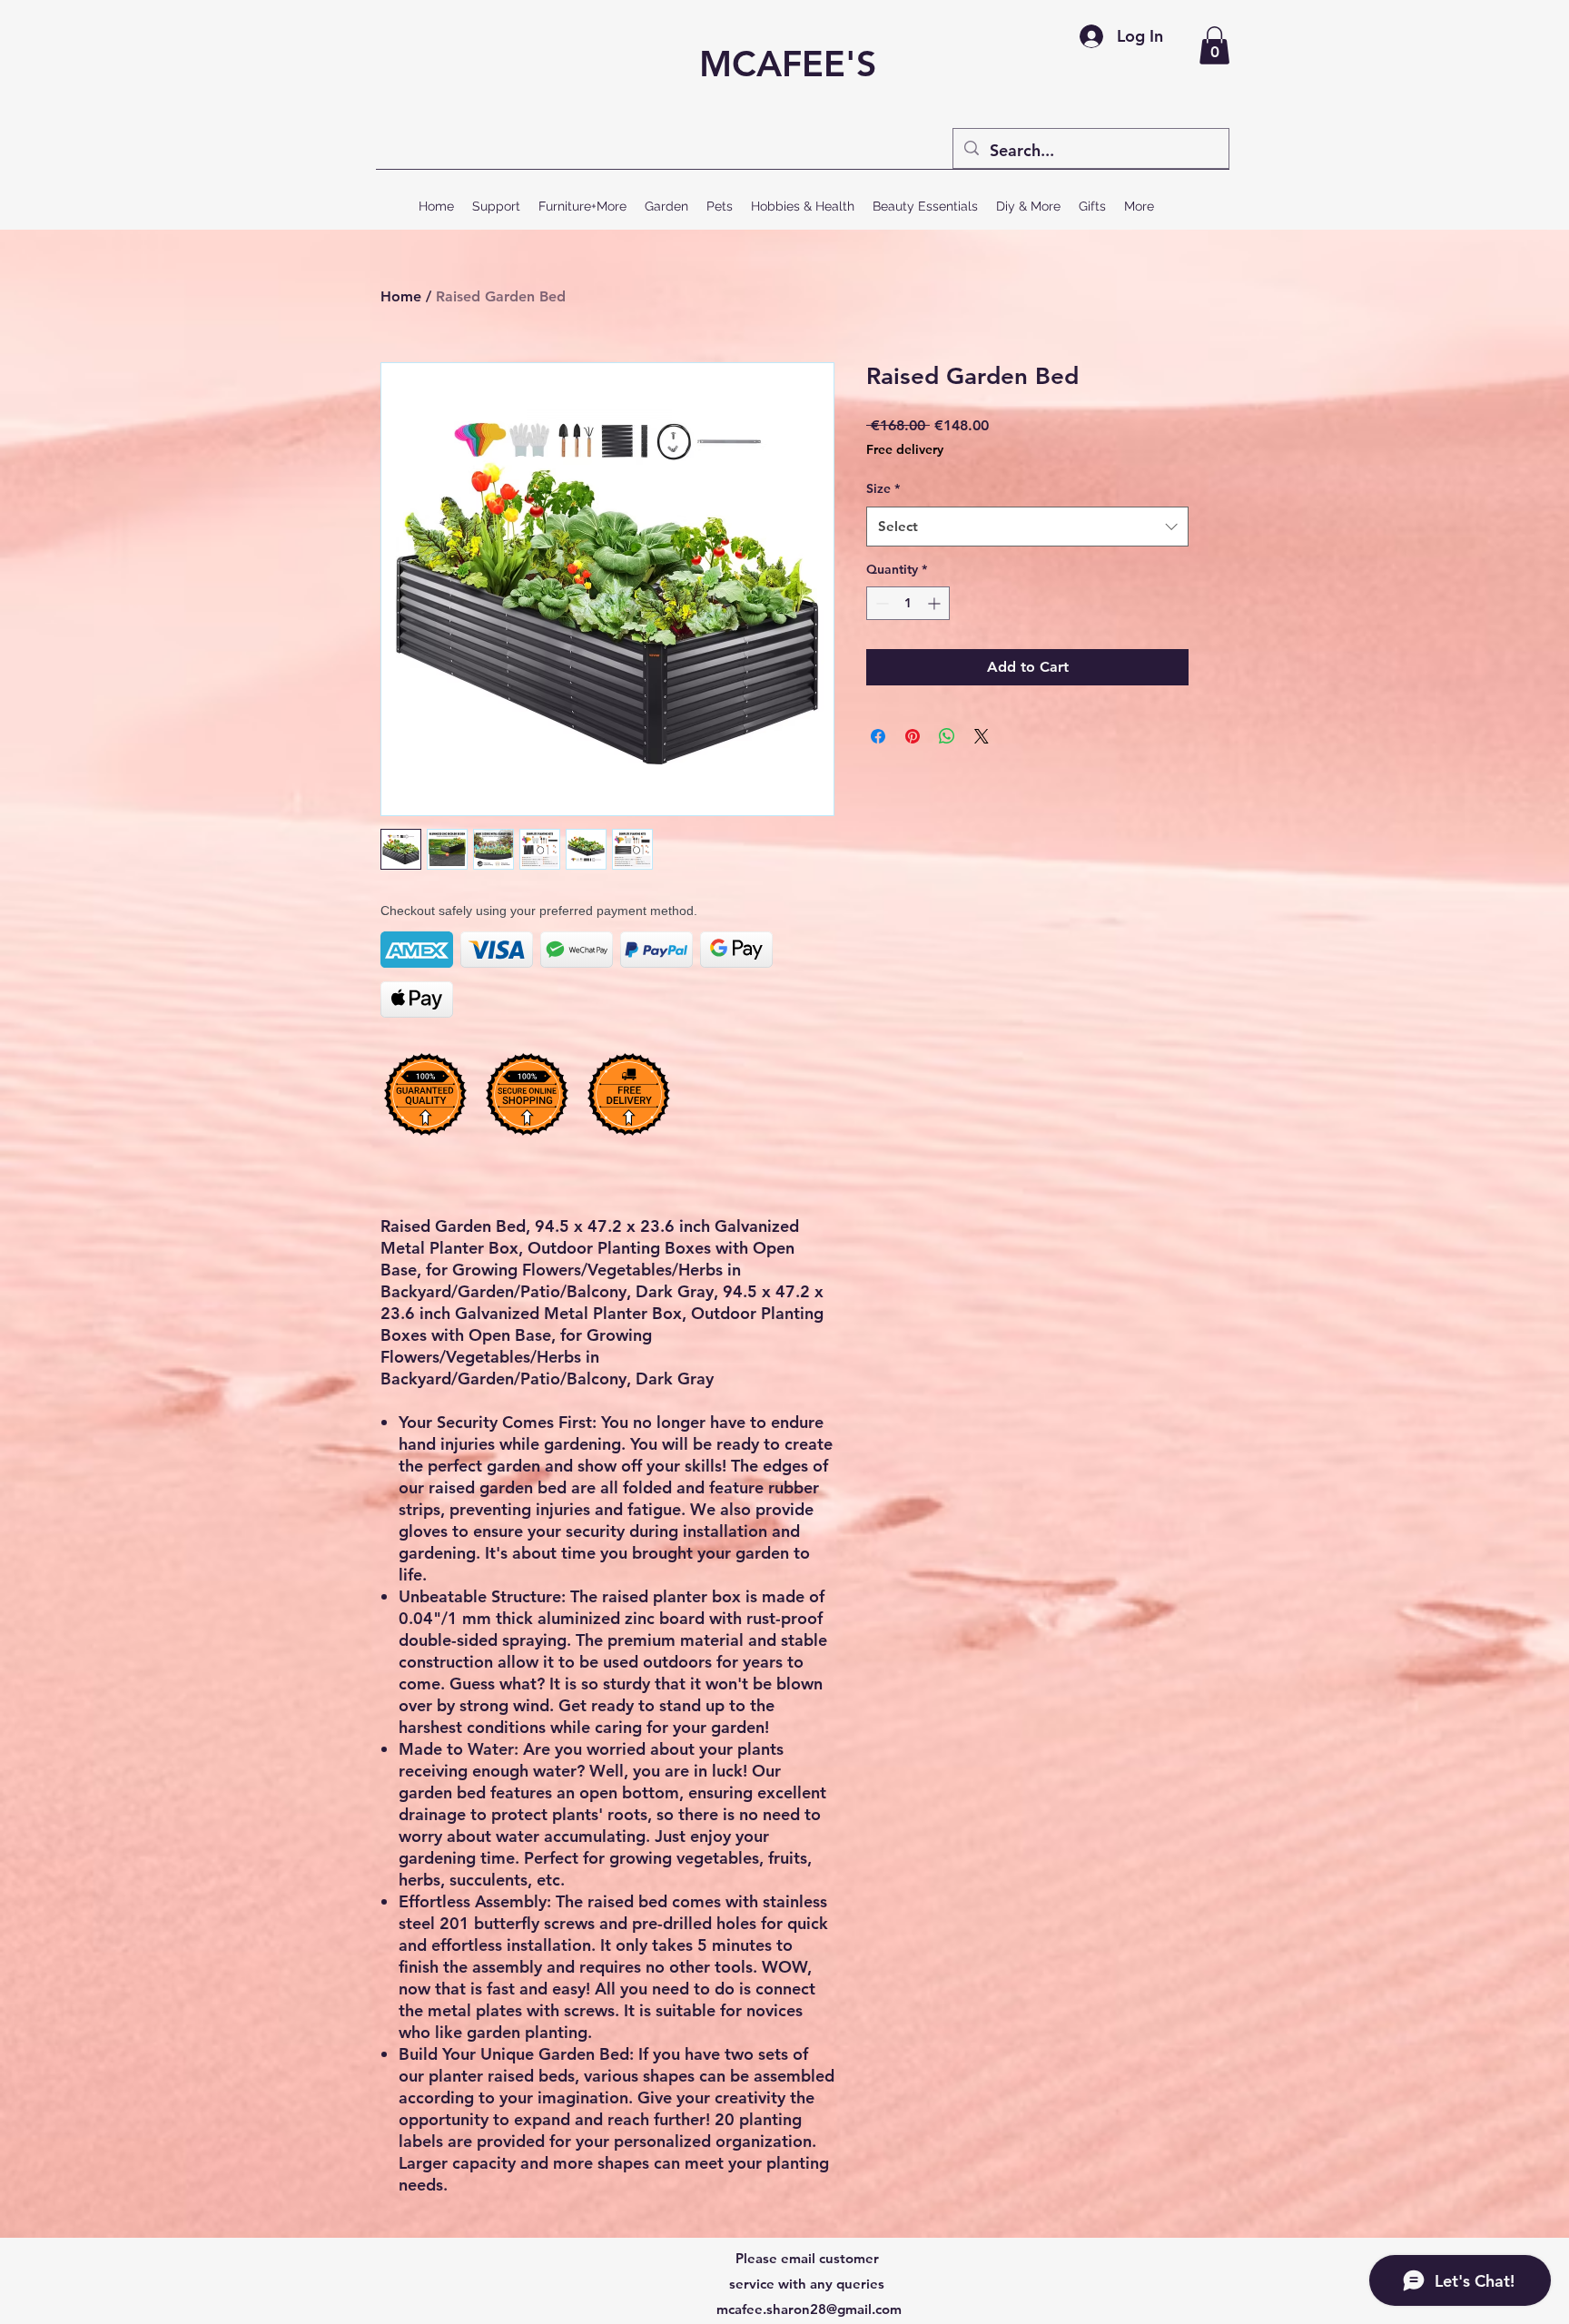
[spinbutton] (908, 603)
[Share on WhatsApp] (947, 736)
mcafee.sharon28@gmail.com (809, 2309)
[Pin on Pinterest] (913, 736)
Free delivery (905, 449)
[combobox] (1027, 527)
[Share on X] (982, 736)
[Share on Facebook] (878, 736)
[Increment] (936, 603)
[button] (1214, 45)
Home (401, 296)
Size (883, 488)
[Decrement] (880, 603)
